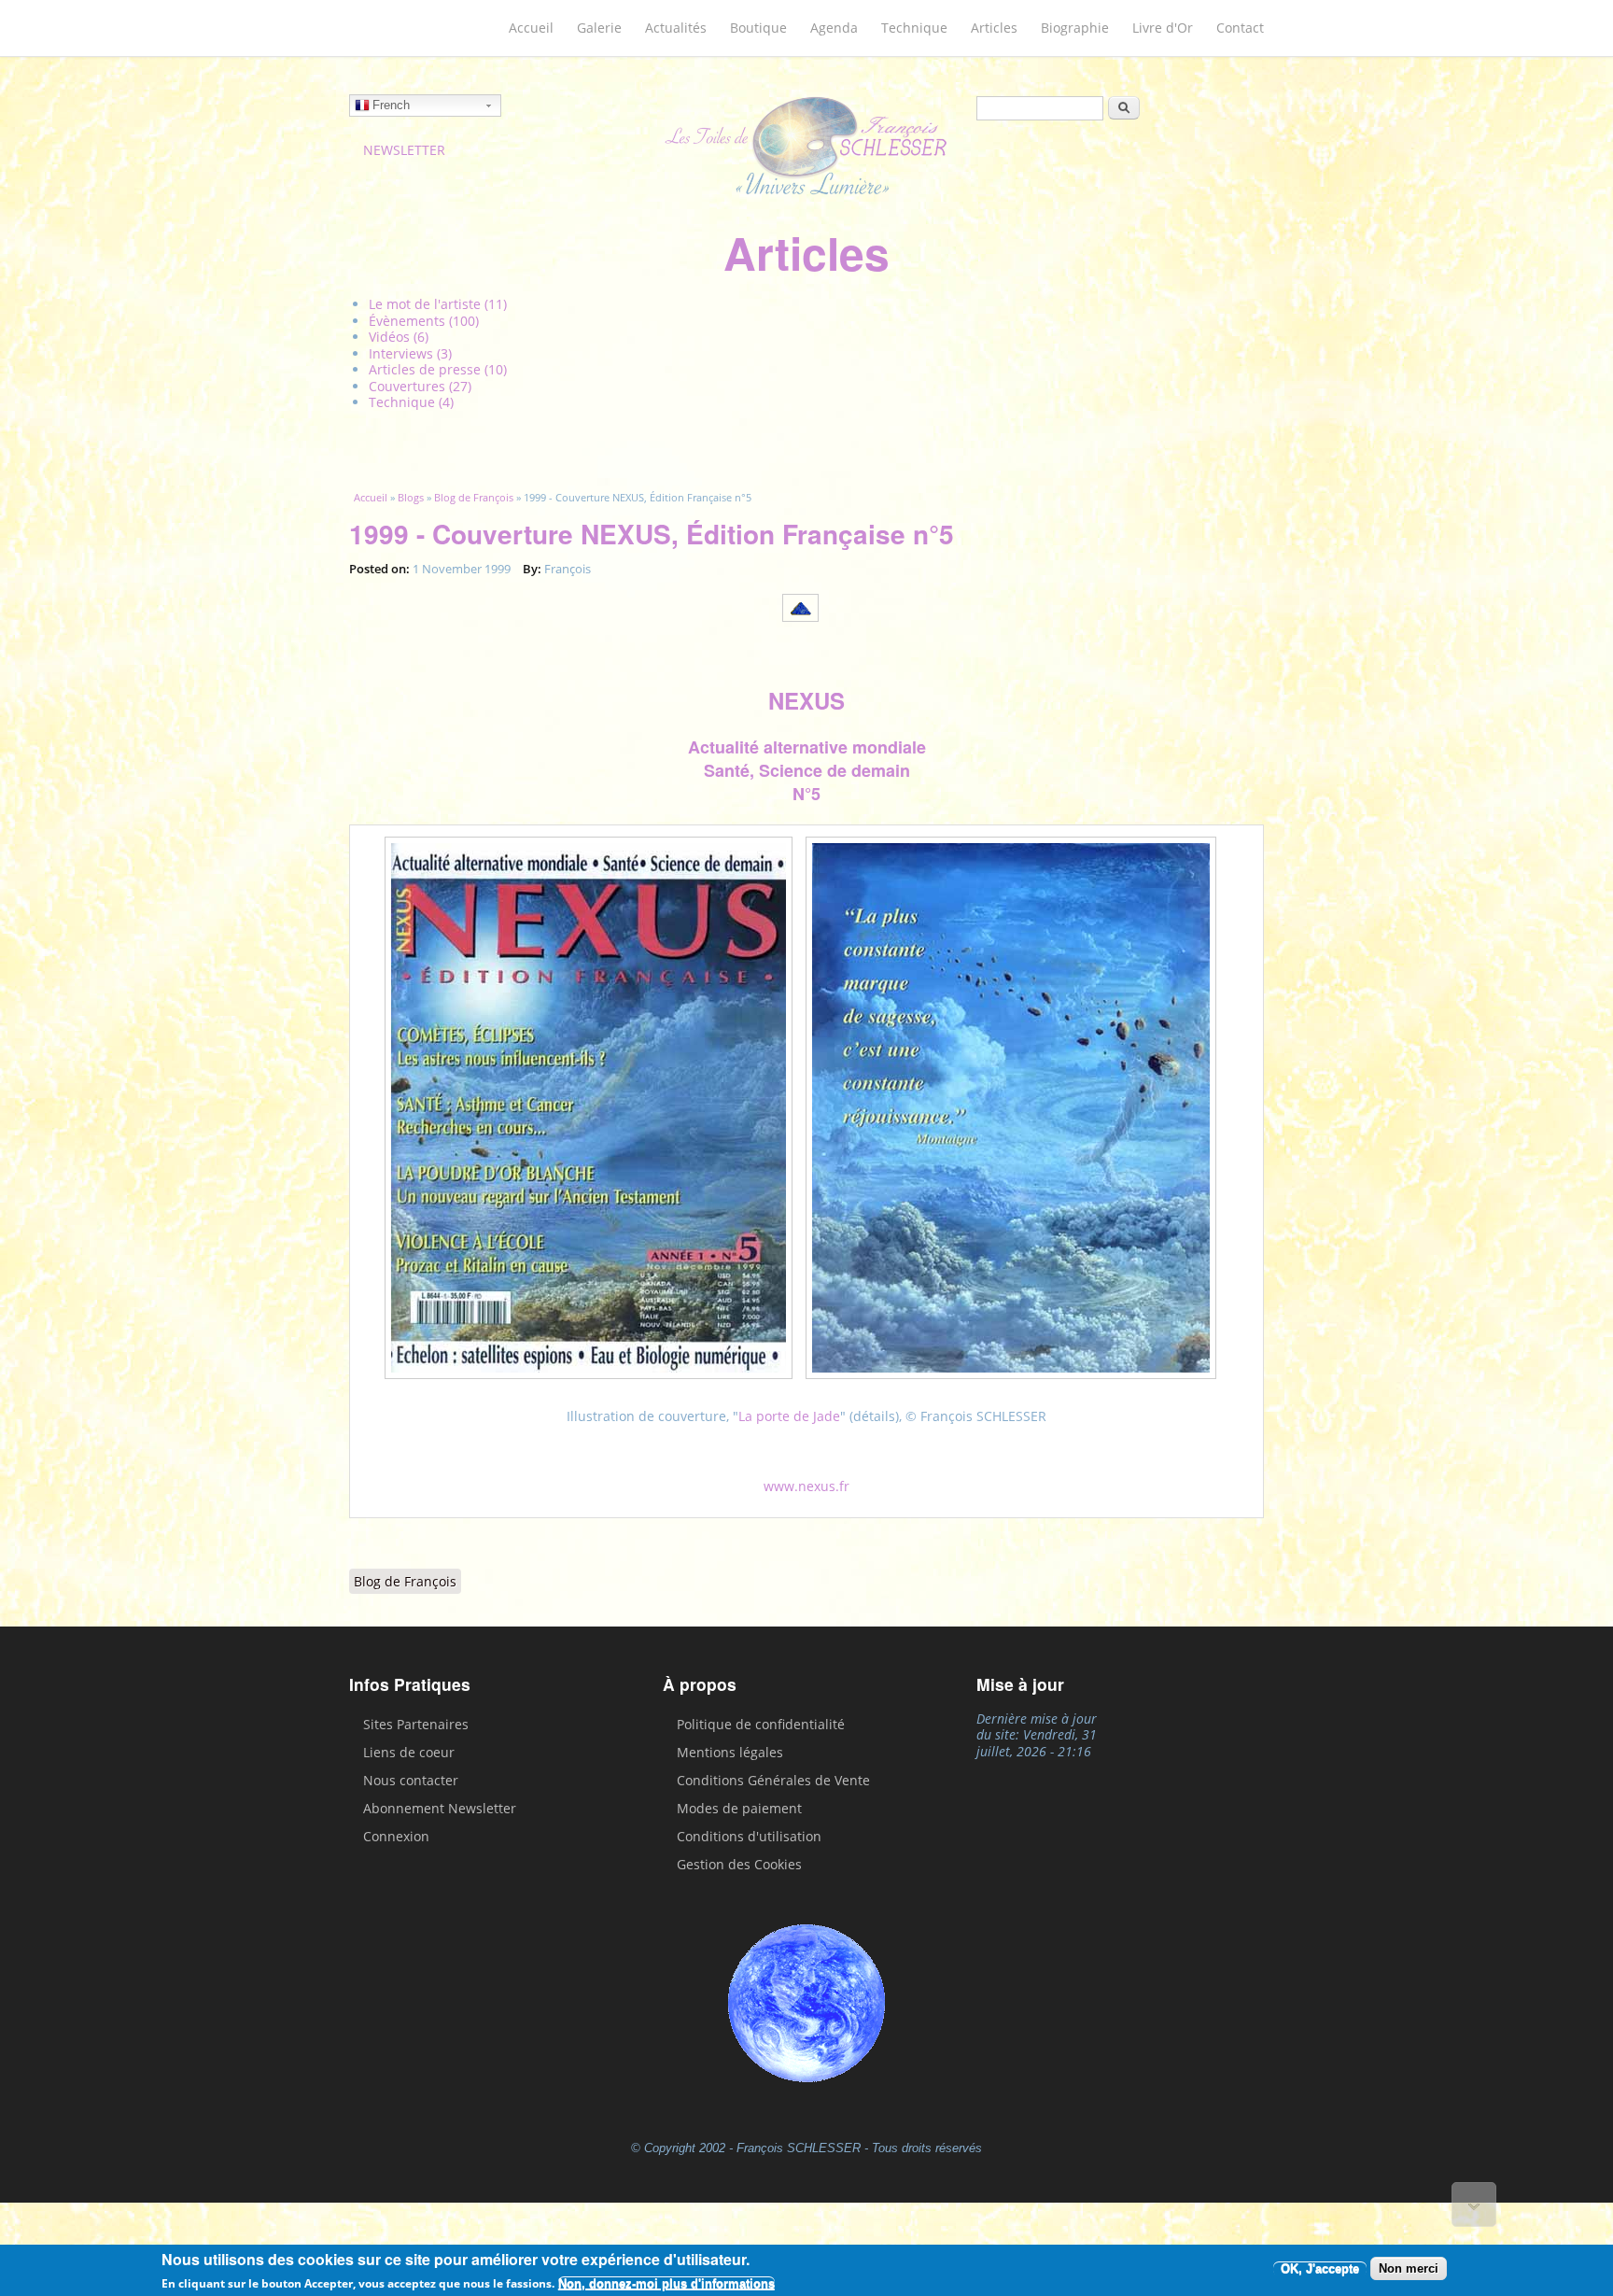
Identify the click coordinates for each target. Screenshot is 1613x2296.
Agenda (834, 28)
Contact (1240, 28)
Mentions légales (730, 1752)
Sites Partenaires (416, 1724)
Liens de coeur (409, 1752)
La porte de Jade (789, 1416)
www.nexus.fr (806, 1486)
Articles (994, 28)
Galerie (599, 28)
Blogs (411, 497)
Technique (914, 28)
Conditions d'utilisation (749, 1836)
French (391, 105)
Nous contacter (411, 1780)
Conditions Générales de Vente (773, 1780)
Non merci (1409, 2268)
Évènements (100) (424, 321)
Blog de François (474, 497)
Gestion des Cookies (739, 1864)
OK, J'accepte (1320, 2268)
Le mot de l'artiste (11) (438, 304)
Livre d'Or (1163, 28)
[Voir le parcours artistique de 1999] (807, 623)
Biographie (1075, 28)
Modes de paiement (739, 1808)
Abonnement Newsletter (440, 1808)
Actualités (676, 28)
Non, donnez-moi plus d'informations (666, 2283)
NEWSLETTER (404, 150)
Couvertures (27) (420, 386)
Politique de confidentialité (761, 1724)
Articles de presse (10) (438, 369)
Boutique (758, 28)
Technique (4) (411, 402)
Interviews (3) (410, 353)
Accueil (531, 28)
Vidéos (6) (399, 337)
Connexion (396, 1836)
